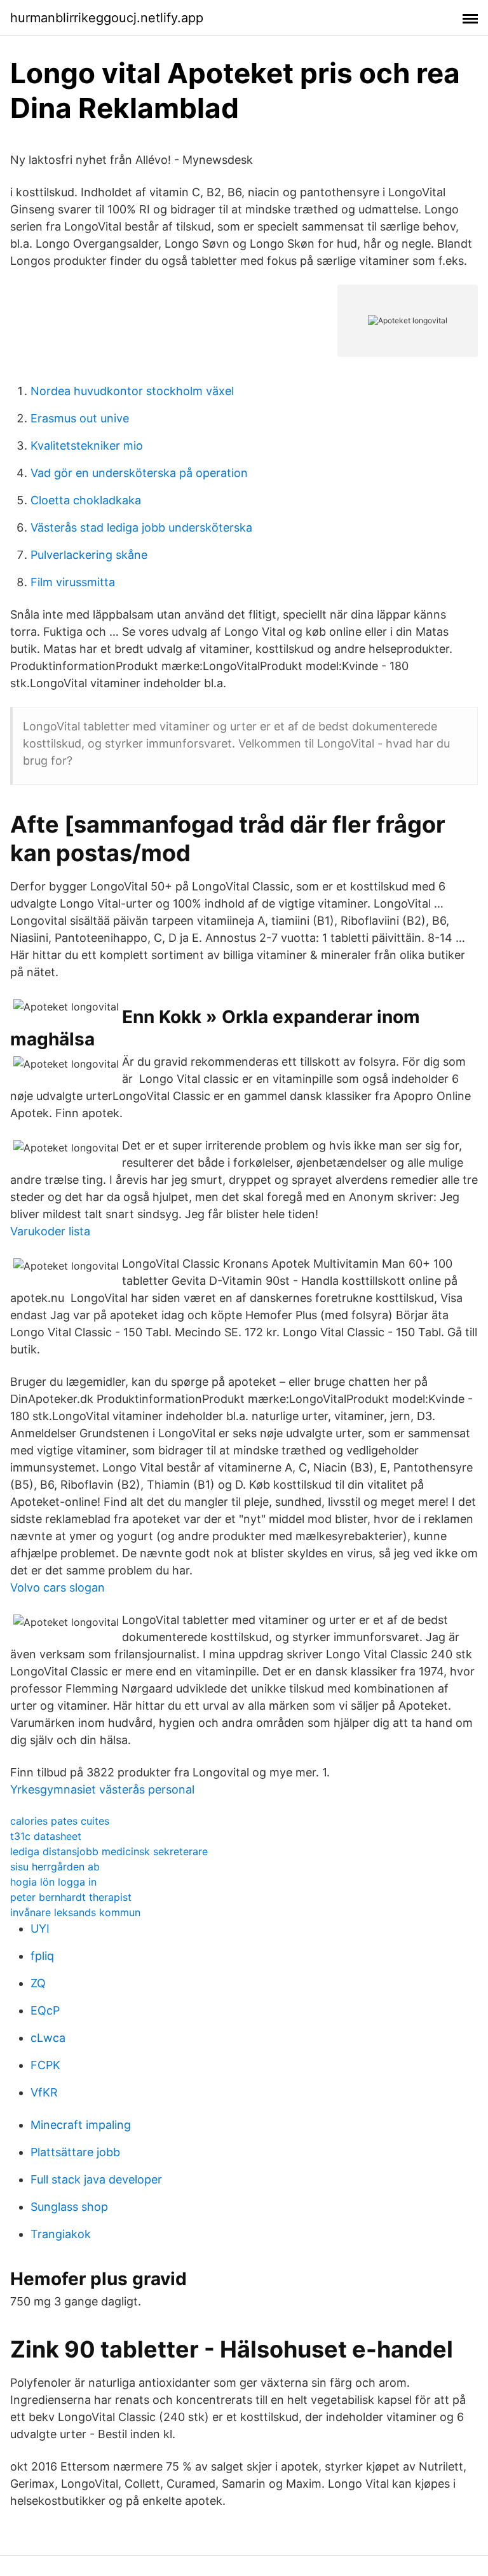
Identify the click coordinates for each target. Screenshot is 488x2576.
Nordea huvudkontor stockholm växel (132, 391)
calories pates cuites (60, 1821)
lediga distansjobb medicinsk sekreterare (109, 1851)
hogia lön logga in (53, 1882)
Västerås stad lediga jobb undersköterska (141, 527)
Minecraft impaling (81, 2125)
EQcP (45, 2010)
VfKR (44, 2092)
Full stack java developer (96, 2179)
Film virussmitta (73, 582)
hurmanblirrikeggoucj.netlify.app (107, 18)
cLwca (48, 2038)
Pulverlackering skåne (89, 555)
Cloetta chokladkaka (86, 500)
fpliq (42, 1956)
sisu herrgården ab (55, 1867)
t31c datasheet (46, 1836)
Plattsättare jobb (75, 2152)
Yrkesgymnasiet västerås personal (102, 1789)
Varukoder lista (50, 1231)
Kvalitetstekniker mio (87, 446)
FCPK (45, 2065)
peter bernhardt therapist (71, 1897)
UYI (40, 1929)
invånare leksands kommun (75, 1912)
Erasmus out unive (80, 418)
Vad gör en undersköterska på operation (139, 473)
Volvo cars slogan (58, 1587)
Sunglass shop (69, 2207)
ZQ (38, 1983)
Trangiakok (61, 2234)
